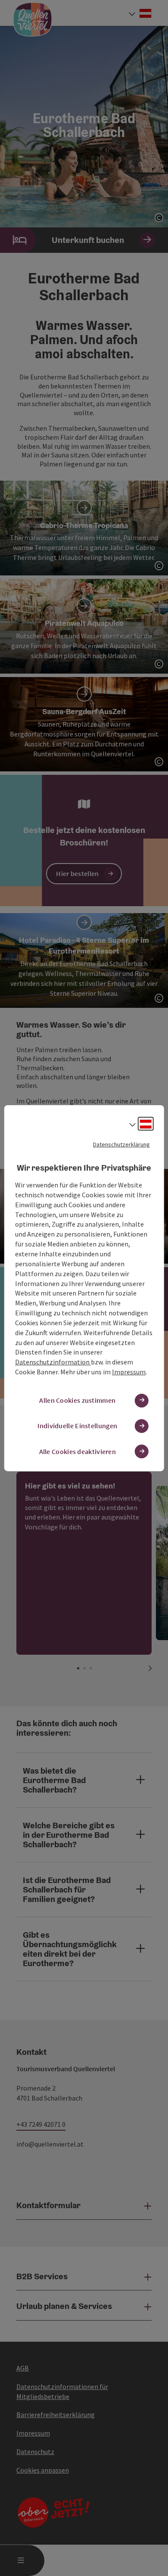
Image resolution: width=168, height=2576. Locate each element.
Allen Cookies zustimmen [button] (77, 1400)
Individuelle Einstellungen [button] (77, 1426)
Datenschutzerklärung (121, 1144)
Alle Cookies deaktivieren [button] (78, 1451)
